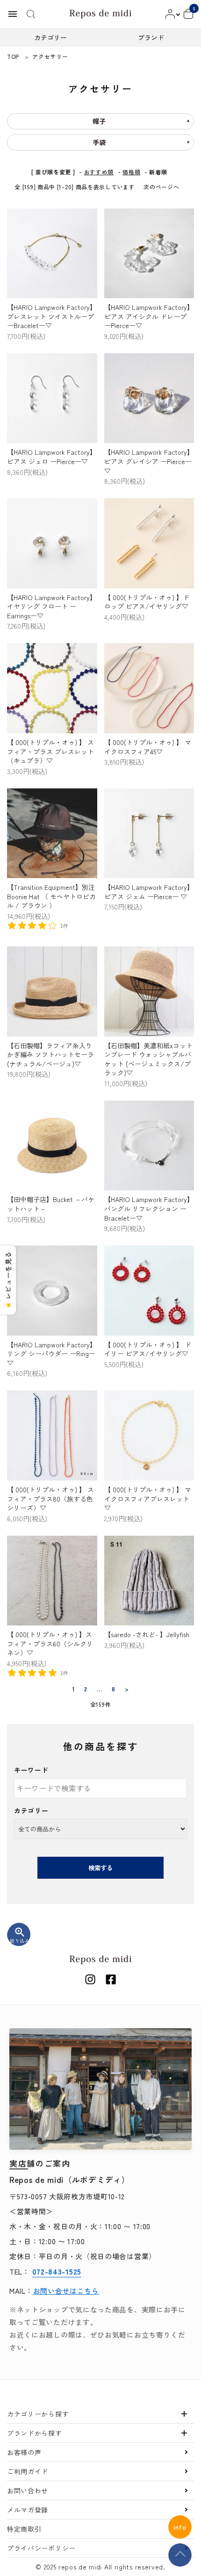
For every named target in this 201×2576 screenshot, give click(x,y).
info (180, 2527)
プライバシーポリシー (41, 2548)
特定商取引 (24, 2529)
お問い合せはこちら (66, 2291)
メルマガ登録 (28, 2510)
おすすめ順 (99, 172)
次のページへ (161, 187)
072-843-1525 (57, 2271)
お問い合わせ (28, 2490)
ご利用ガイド (28, 2471)
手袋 (99, 142)
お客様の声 (24, 2452)
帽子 (99, 121)
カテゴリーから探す (38, 2414)
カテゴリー (31, 1810)
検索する (100, 1868)
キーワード (31, 1770)
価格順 (131, 172)
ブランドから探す (35, 2433)
